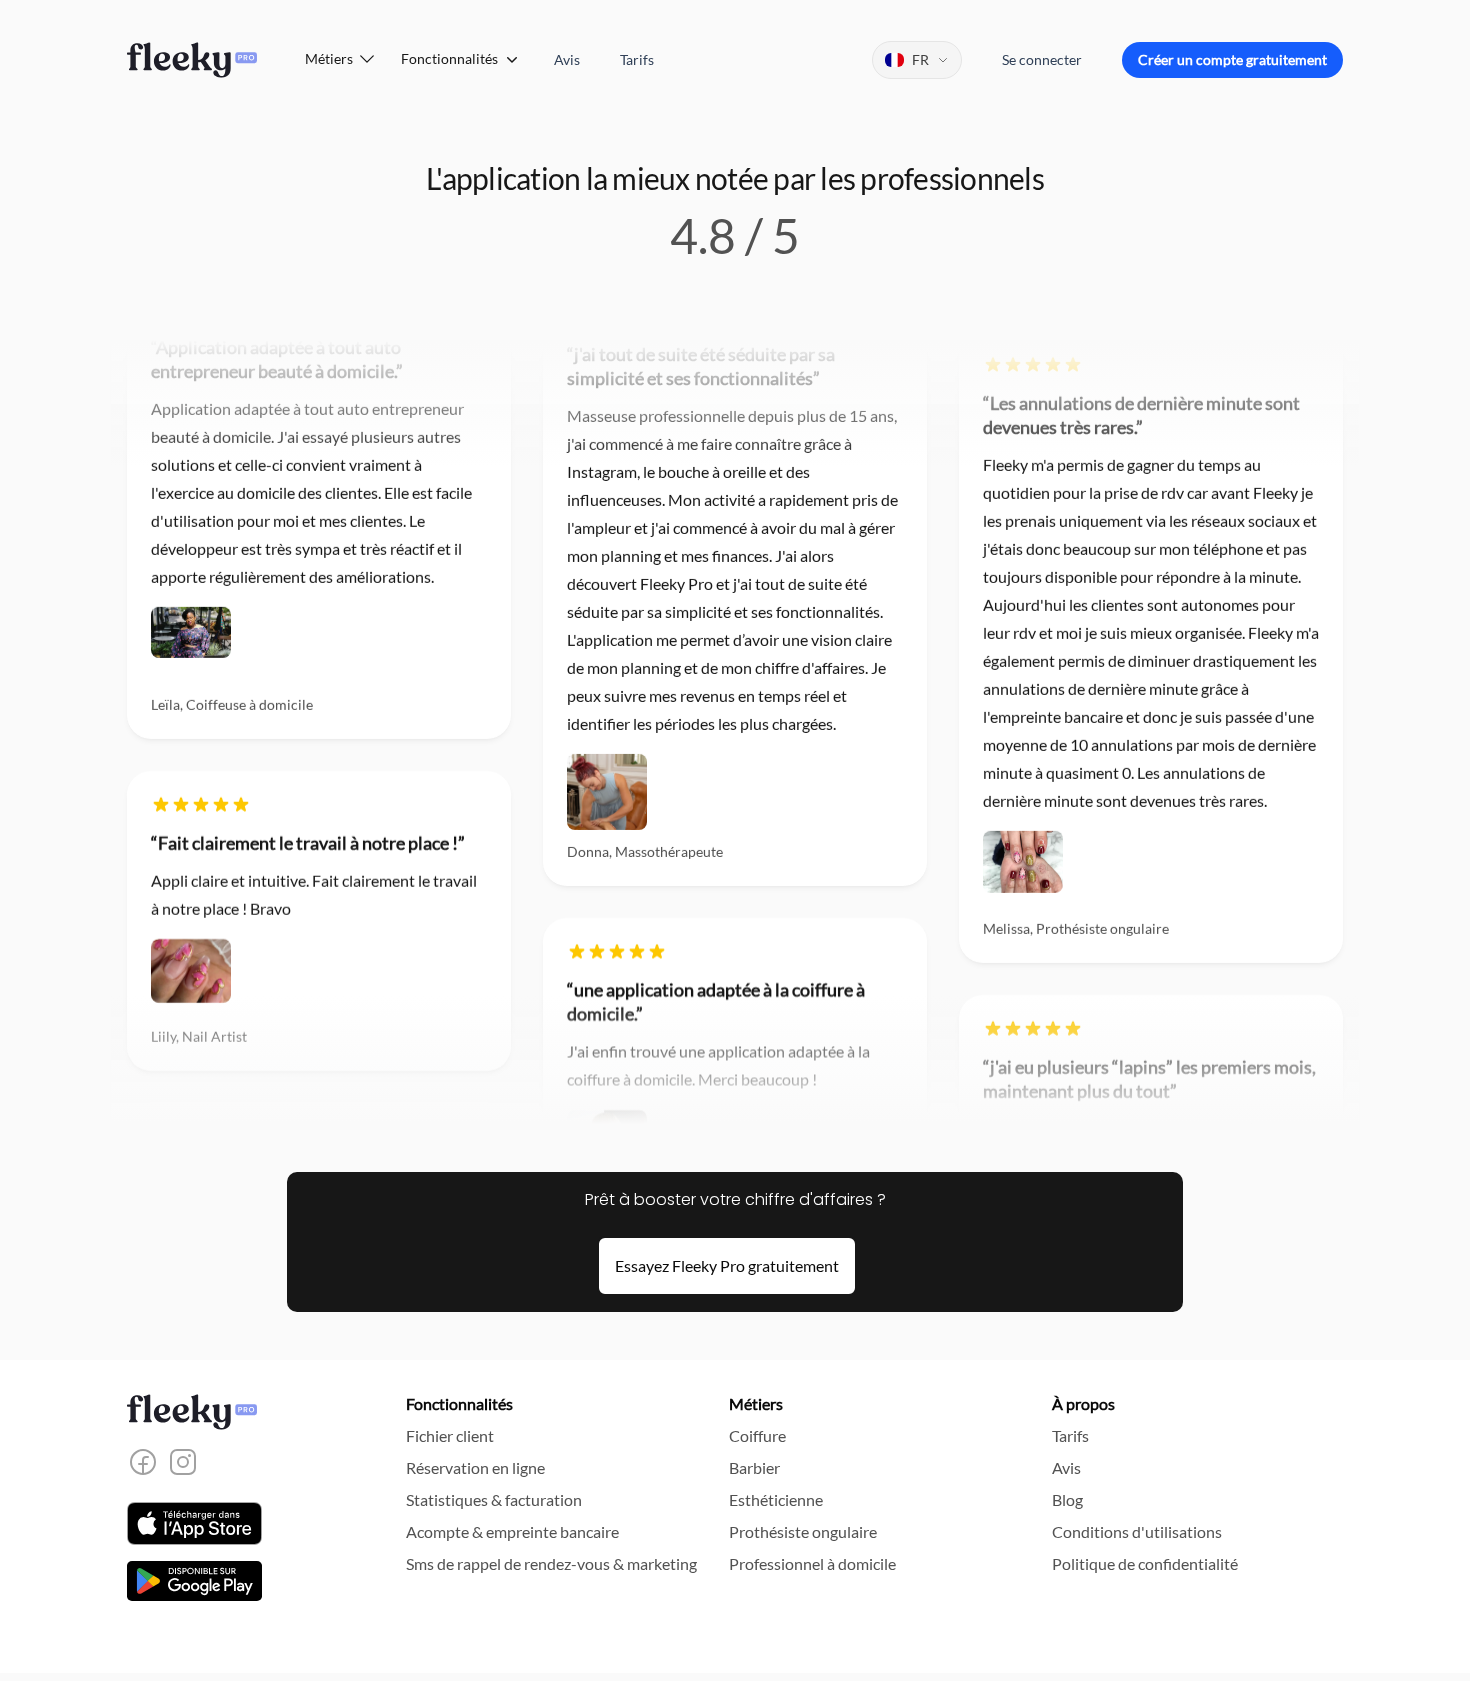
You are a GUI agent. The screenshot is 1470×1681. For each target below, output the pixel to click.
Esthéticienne (776, 1499)
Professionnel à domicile (812, 1563)
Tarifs (637, 59)
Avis (567, 59)
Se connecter (1042, 59)
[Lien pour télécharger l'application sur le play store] (194, 1581)
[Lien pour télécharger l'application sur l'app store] (194, 1523)
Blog (1067, 1499)
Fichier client (450, 1435)
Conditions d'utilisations (1137, 1531)
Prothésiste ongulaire (803, 1531)
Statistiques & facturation (494, 1499)
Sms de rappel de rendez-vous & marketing (551, 1563)
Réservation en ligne (475, 1467)
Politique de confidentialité (1145, 1563)
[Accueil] (192, 60)
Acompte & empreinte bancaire (512, 1531)
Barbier (754, 1467)
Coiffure (757, 1435)
